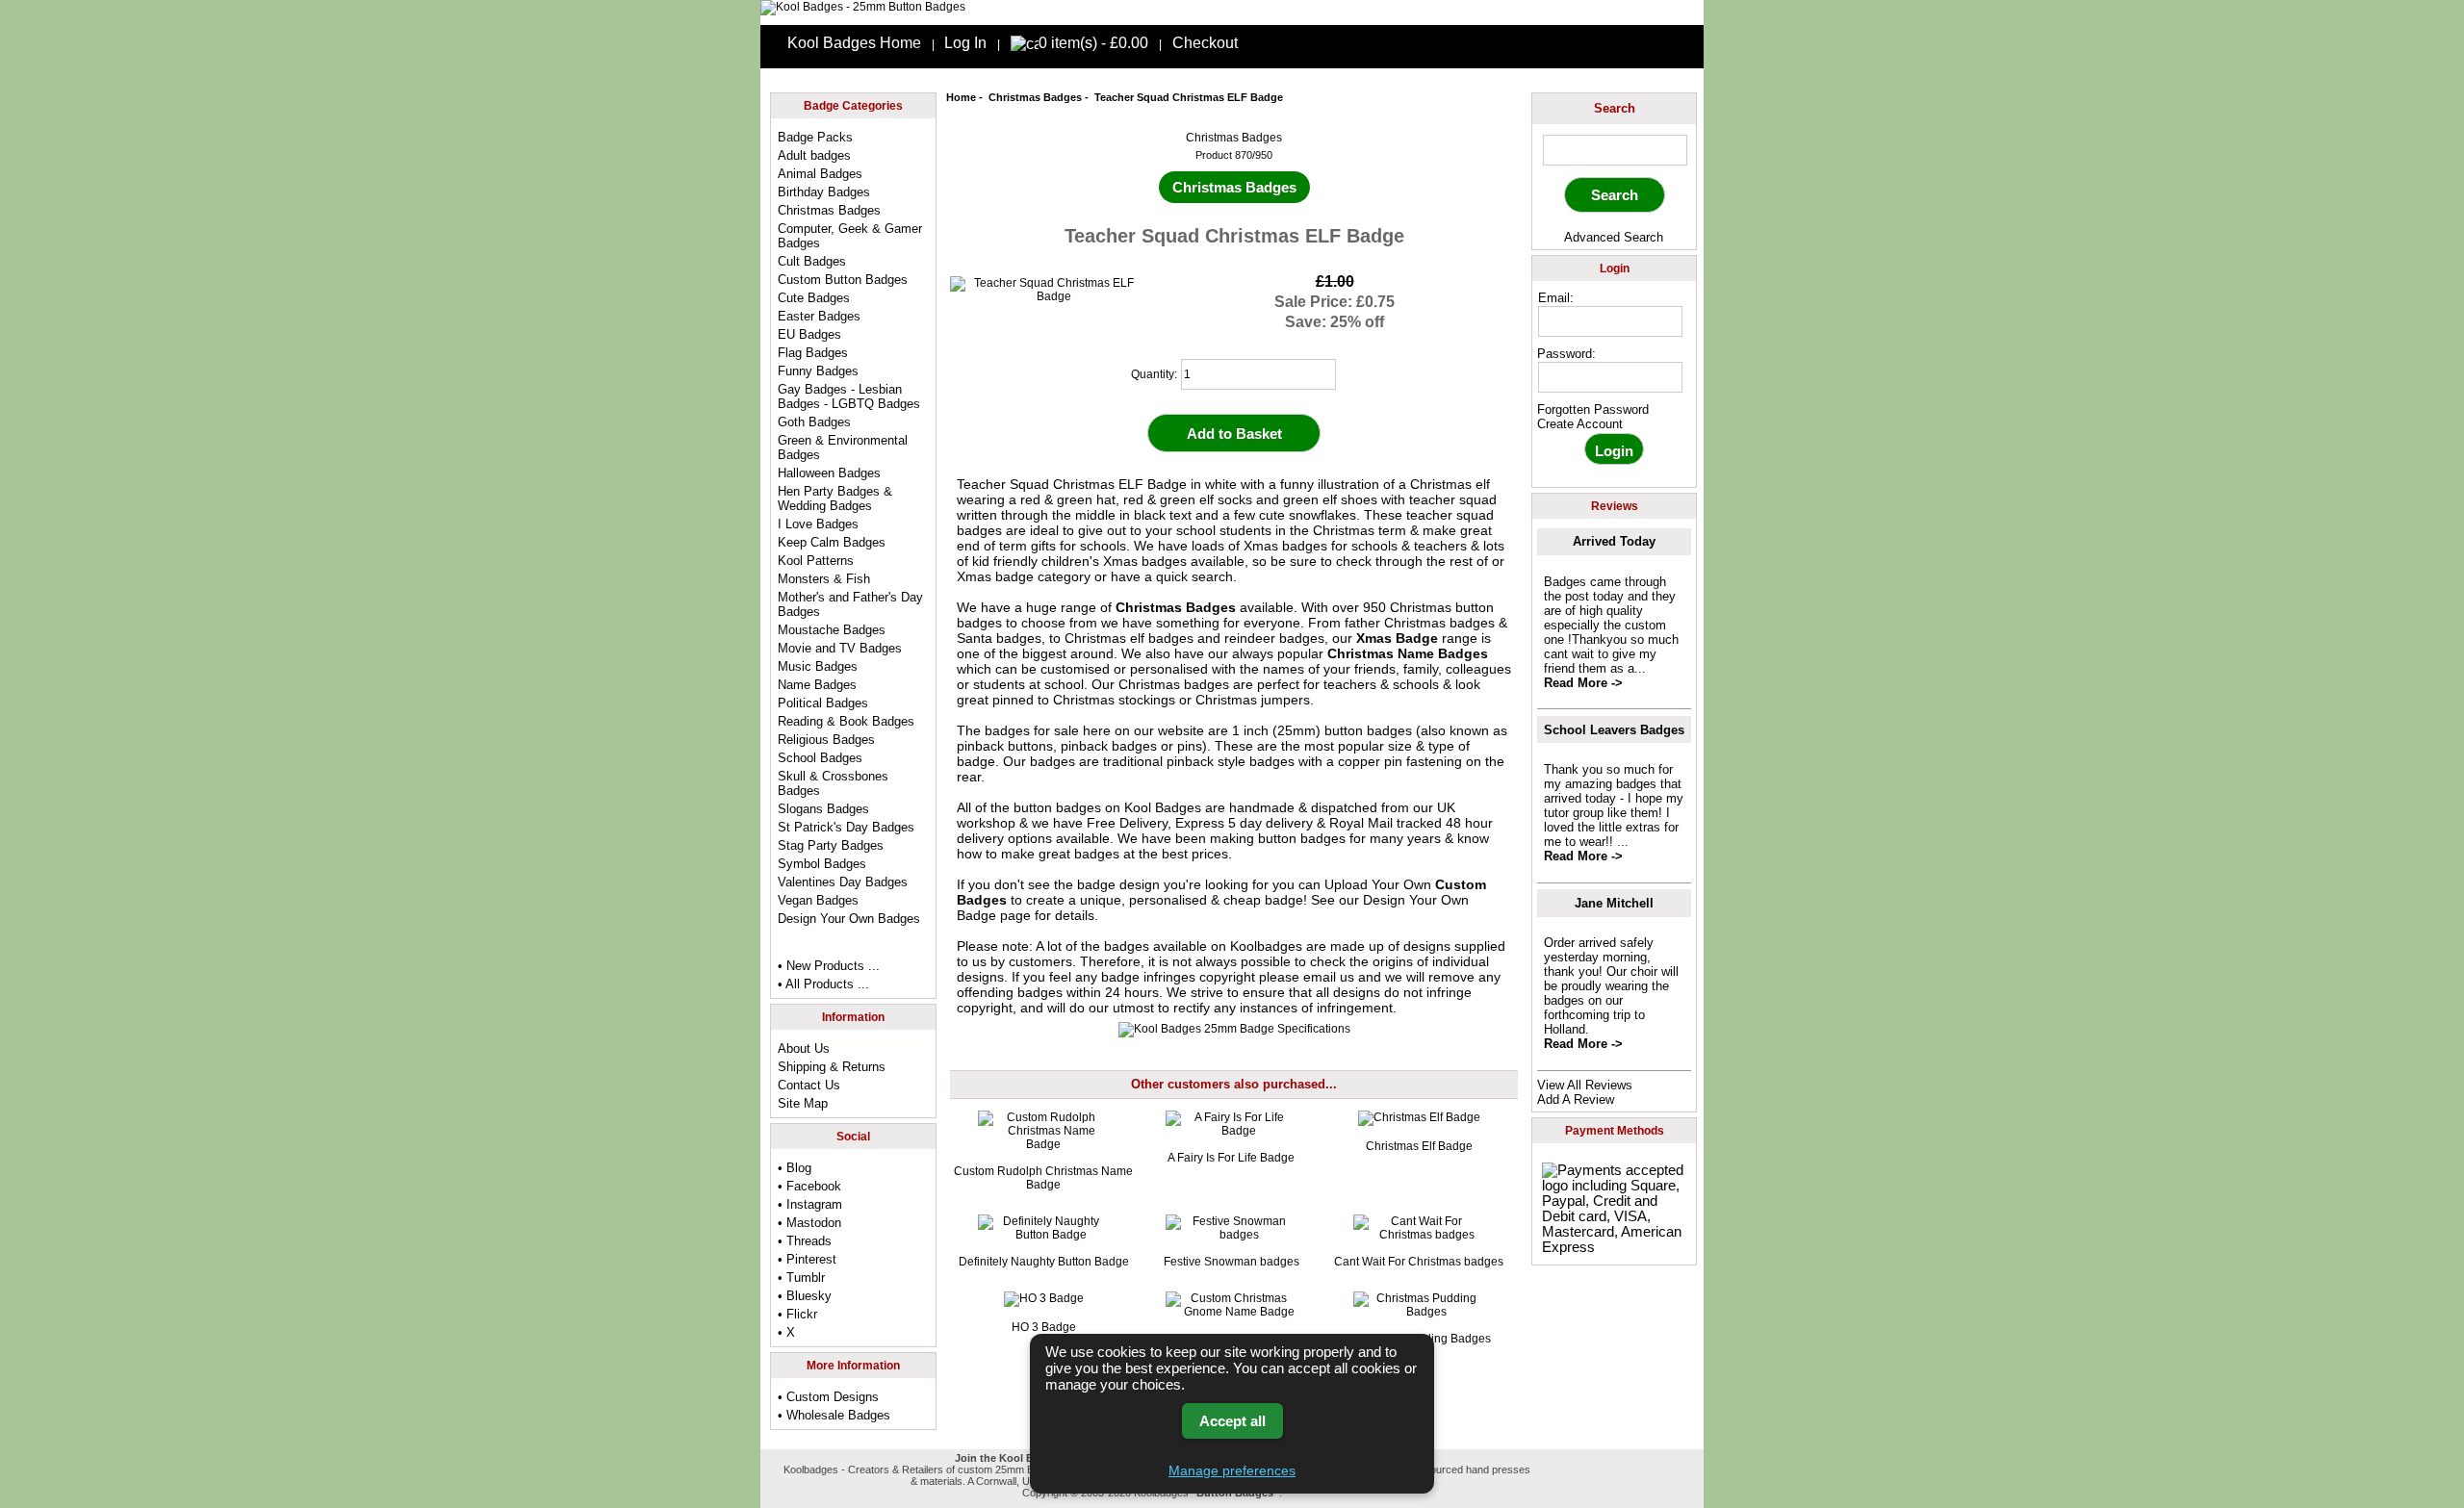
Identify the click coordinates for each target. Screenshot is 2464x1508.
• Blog (795, 1168)
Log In (965, 43)
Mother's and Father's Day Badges (850, 604)
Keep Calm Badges (832, 542)
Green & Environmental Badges (843, 447)
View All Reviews (1585, 1085)
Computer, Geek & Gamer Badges (850, 236)
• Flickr (797, 1314)
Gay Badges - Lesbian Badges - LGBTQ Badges (849, 396)
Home (961, 97)
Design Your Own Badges (849, 919)
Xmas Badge (1397, 638)
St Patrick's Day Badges (846, 827)
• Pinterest (807, 1259)
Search (1615, 108)
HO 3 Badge (1044, 1327)
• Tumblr (801, 1278)
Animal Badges (820, 174)
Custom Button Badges (843, 280)
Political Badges (823, 703)
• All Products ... (823, 984)
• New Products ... (829, 966)
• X (786, 1332)
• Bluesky (805, 1296)
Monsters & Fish (824, 579)
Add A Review (1576, 1099)
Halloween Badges (829, 473)
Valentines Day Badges (843, 882)
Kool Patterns (816, 561)
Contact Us (809, 1085)
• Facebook (809, 1186)
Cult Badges (812, 261)
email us (1329, 977)
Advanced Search (1614, 237)
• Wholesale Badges (834, 1415)
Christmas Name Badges (1408, 653)
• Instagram (810, 1204)
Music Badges (818, 666)
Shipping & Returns (832, 1067)
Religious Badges (826, 740)
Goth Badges (814, 422)
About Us (804, 1048)
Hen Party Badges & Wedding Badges (835, 498)
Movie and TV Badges (840, 648)
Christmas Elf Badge (1419, 1146)
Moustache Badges (832, 630)
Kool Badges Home (854, 43)
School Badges (820, 758)
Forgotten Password (1593, 409)
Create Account (1580, 424)
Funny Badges (818, 371)
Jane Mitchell (1614, 903)
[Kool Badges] (863, 7)
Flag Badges (813, 353)
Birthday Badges (824, 192)
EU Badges (809, 334)
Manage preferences (1232, 1470)
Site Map (803, 1103)
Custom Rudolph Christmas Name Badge (1043, 1178)
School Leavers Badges (1614, 730)
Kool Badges (1163, 807)
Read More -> (1583, 683)
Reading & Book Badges (846, 721)
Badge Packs (815, 137)
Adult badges (814, 155)
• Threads (805, 1241)
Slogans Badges (823, 809)
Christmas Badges (1035, 97)
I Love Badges (818, 524)
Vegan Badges (818, 900)
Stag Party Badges (831, 845)
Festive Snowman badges (1232, 1262)
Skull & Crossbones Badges (833, 783)
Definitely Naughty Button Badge (1044, 1262)
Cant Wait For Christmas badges (1419, 1262)
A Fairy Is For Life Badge (1231, 1158)
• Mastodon (809, 1223)
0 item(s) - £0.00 (1093, 43)
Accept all (1232, 1421)
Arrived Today (1614, 541)
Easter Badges (819, 316)
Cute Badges (814, 298)
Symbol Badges (822, 864)
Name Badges (817, 685)
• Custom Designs (828, 1397)
